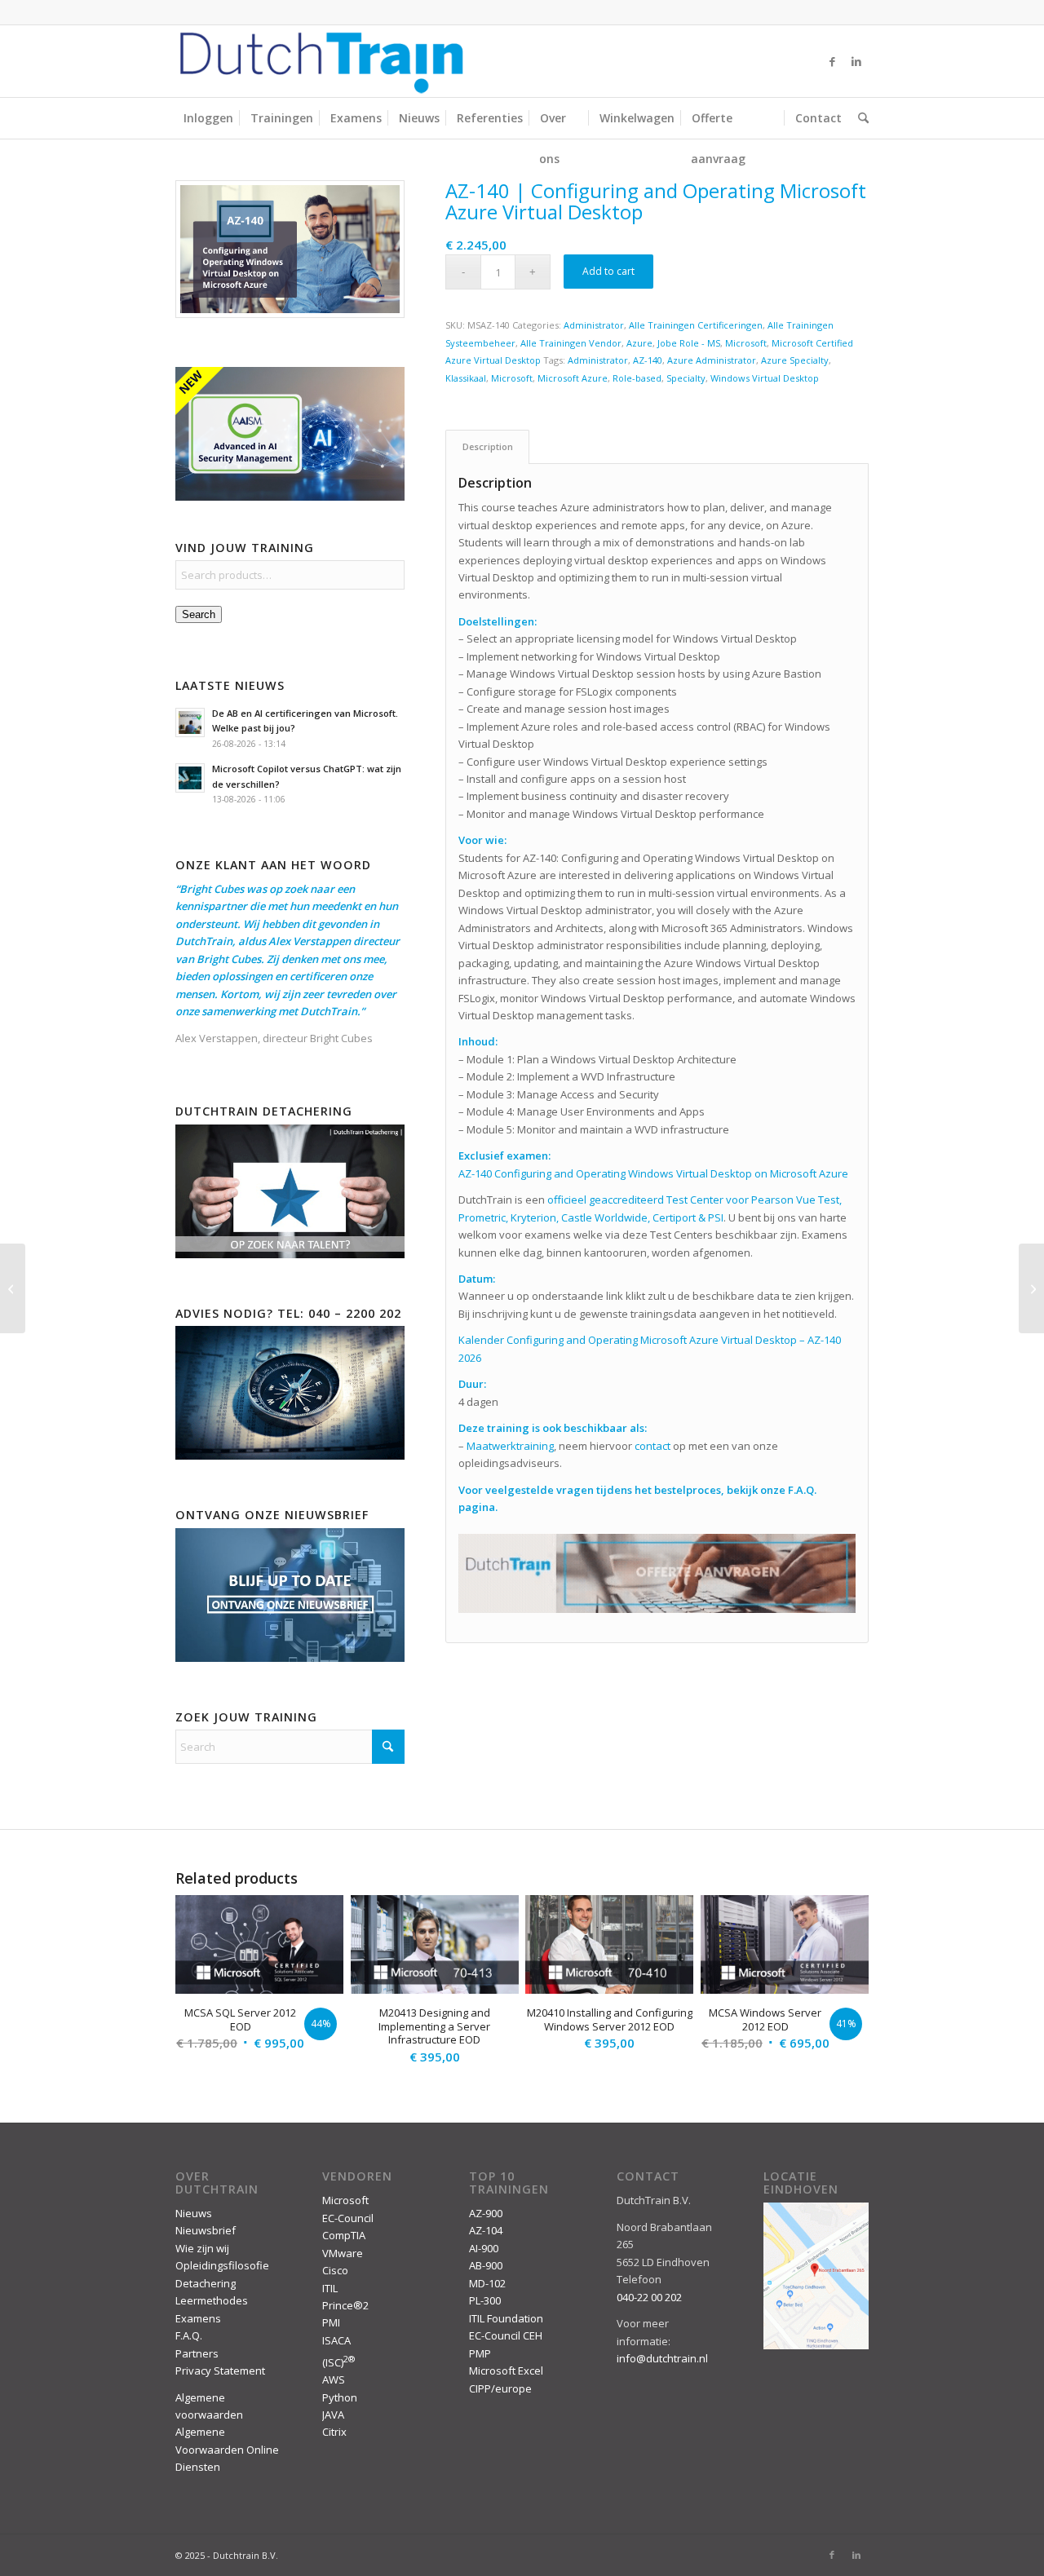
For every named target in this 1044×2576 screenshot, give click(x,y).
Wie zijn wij (202, 2248)
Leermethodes (212, 2300)
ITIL (330, 2288)
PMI (331, 2322)
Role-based (637, 378)
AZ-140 (648, 360)
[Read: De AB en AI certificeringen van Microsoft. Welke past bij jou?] (190, 722)
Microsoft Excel (506, 2371)
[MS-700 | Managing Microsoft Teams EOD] (13, 1288)
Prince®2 (345, 2305)
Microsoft (746, 343)
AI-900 (484, 2248)
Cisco (335, 2270)
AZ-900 (486, 2213)
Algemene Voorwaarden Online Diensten (227, 2449)
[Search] (859, 118)
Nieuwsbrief (206, 2230)
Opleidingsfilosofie (222, 2265)
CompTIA (344, 2235)
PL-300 (485, 2300)
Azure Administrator (712, 360)
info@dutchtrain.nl (662, 2358)
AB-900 (486, 2265)
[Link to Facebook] (832, 61)
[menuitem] (208, 118)
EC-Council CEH (506, 2335)
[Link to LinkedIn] (856, 61)
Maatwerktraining (510, 1446)
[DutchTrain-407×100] (321, 61)
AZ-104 (486, 2230)
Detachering (206, 2283)
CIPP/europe (500, 2388)
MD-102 (487, 2283)
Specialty (686, 378)
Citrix (334, 2432)
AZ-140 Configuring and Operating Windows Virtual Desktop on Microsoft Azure (653, 1173)
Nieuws (194, 2213)
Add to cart (608, 271)
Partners (197, 2353)
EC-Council (348, 2218)
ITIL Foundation (506, 2318)
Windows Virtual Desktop (765, 378)
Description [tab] (488, 446)
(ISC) (338, 2362)
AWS (334, 2379)
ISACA (336, 2340)
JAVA (333, 2415)
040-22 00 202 (649, 2297)
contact (652, 1446)
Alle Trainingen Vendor (571, 343)
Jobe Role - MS (689, 343)
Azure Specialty (795, 360)
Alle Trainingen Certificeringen (696, 325)
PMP (480, 2353)
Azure (639, 343)
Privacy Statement (220, 2371)
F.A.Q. (189, 2335)
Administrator (594, 325)
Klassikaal (466, 378)
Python (340, 2397)
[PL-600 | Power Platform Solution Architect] (1031, 1288)
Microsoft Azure (573, 378)
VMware (343, 2253)
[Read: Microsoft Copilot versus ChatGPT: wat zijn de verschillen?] (190, 778)
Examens (198, 2318)
